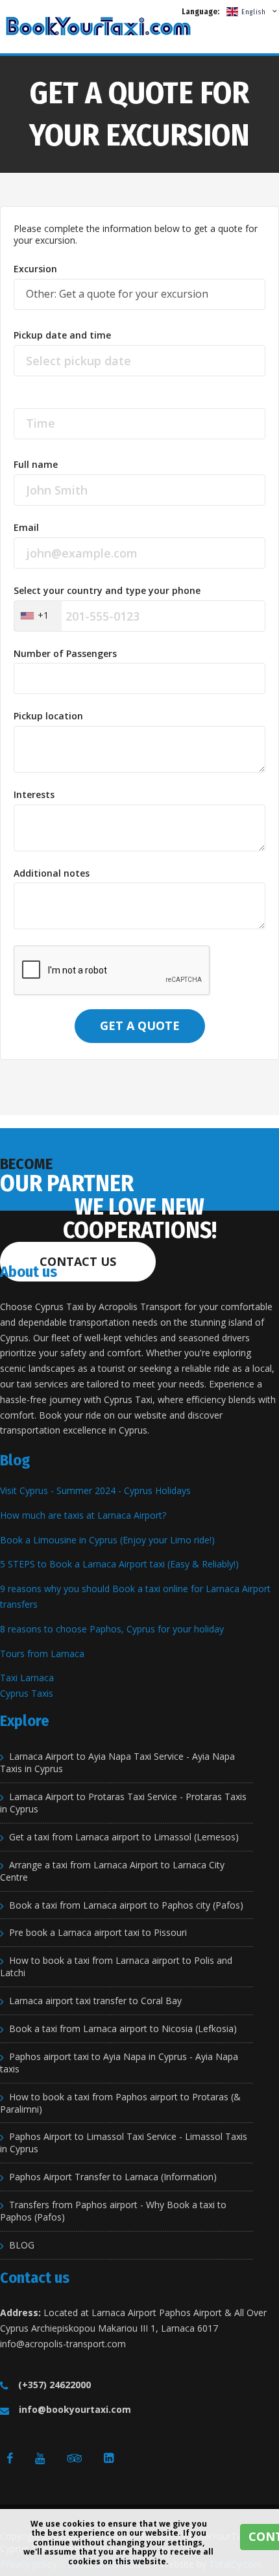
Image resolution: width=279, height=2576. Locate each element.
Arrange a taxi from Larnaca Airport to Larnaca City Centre (112, 1871)
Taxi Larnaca (27, 1678)
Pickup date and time (62, 335)
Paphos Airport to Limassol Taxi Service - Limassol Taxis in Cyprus (124, 2143)
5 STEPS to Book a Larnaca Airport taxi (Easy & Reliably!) (119, 1564)
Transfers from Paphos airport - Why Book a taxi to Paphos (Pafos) (113, 2211)
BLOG (22, 2245)
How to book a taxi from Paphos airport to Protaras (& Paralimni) (120, 2103)
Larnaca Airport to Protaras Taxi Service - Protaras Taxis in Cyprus (123, 1803)
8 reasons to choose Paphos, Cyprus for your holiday (112, 1629)
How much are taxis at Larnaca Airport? (83, 1515)
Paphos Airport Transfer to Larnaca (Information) (113, 2177)
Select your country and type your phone (107, 591)
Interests (34, 795)
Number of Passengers (65, 654)
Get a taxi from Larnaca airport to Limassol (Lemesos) (124, 1837)
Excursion (35, 269)
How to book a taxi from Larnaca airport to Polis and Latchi (116, 1967)
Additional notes (52, 873)
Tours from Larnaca (42, 1654)
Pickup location (48, 716)
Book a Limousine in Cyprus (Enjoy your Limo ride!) (107, 1540)
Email (26, 528)
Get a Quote (140, 1025)
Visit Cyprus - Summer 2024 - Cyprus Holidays (95, 1490)
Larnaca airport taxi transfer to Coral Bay (95, 2001)
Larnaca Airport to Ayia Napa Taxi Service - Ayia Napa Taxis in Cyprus (117, 1763)
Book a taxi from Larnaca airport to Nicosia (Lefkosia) (123, 2029)
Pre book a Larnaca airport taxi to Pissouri (98, 1933)
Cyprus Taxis (27, 1693)
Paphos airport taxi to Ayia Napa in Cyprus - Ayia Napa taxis (119, 2063)
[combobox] (38, 616)
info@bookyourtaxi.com (75, 2409)
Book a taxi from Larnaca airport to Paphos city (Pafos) (126, 1905)
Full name (36, 465)
